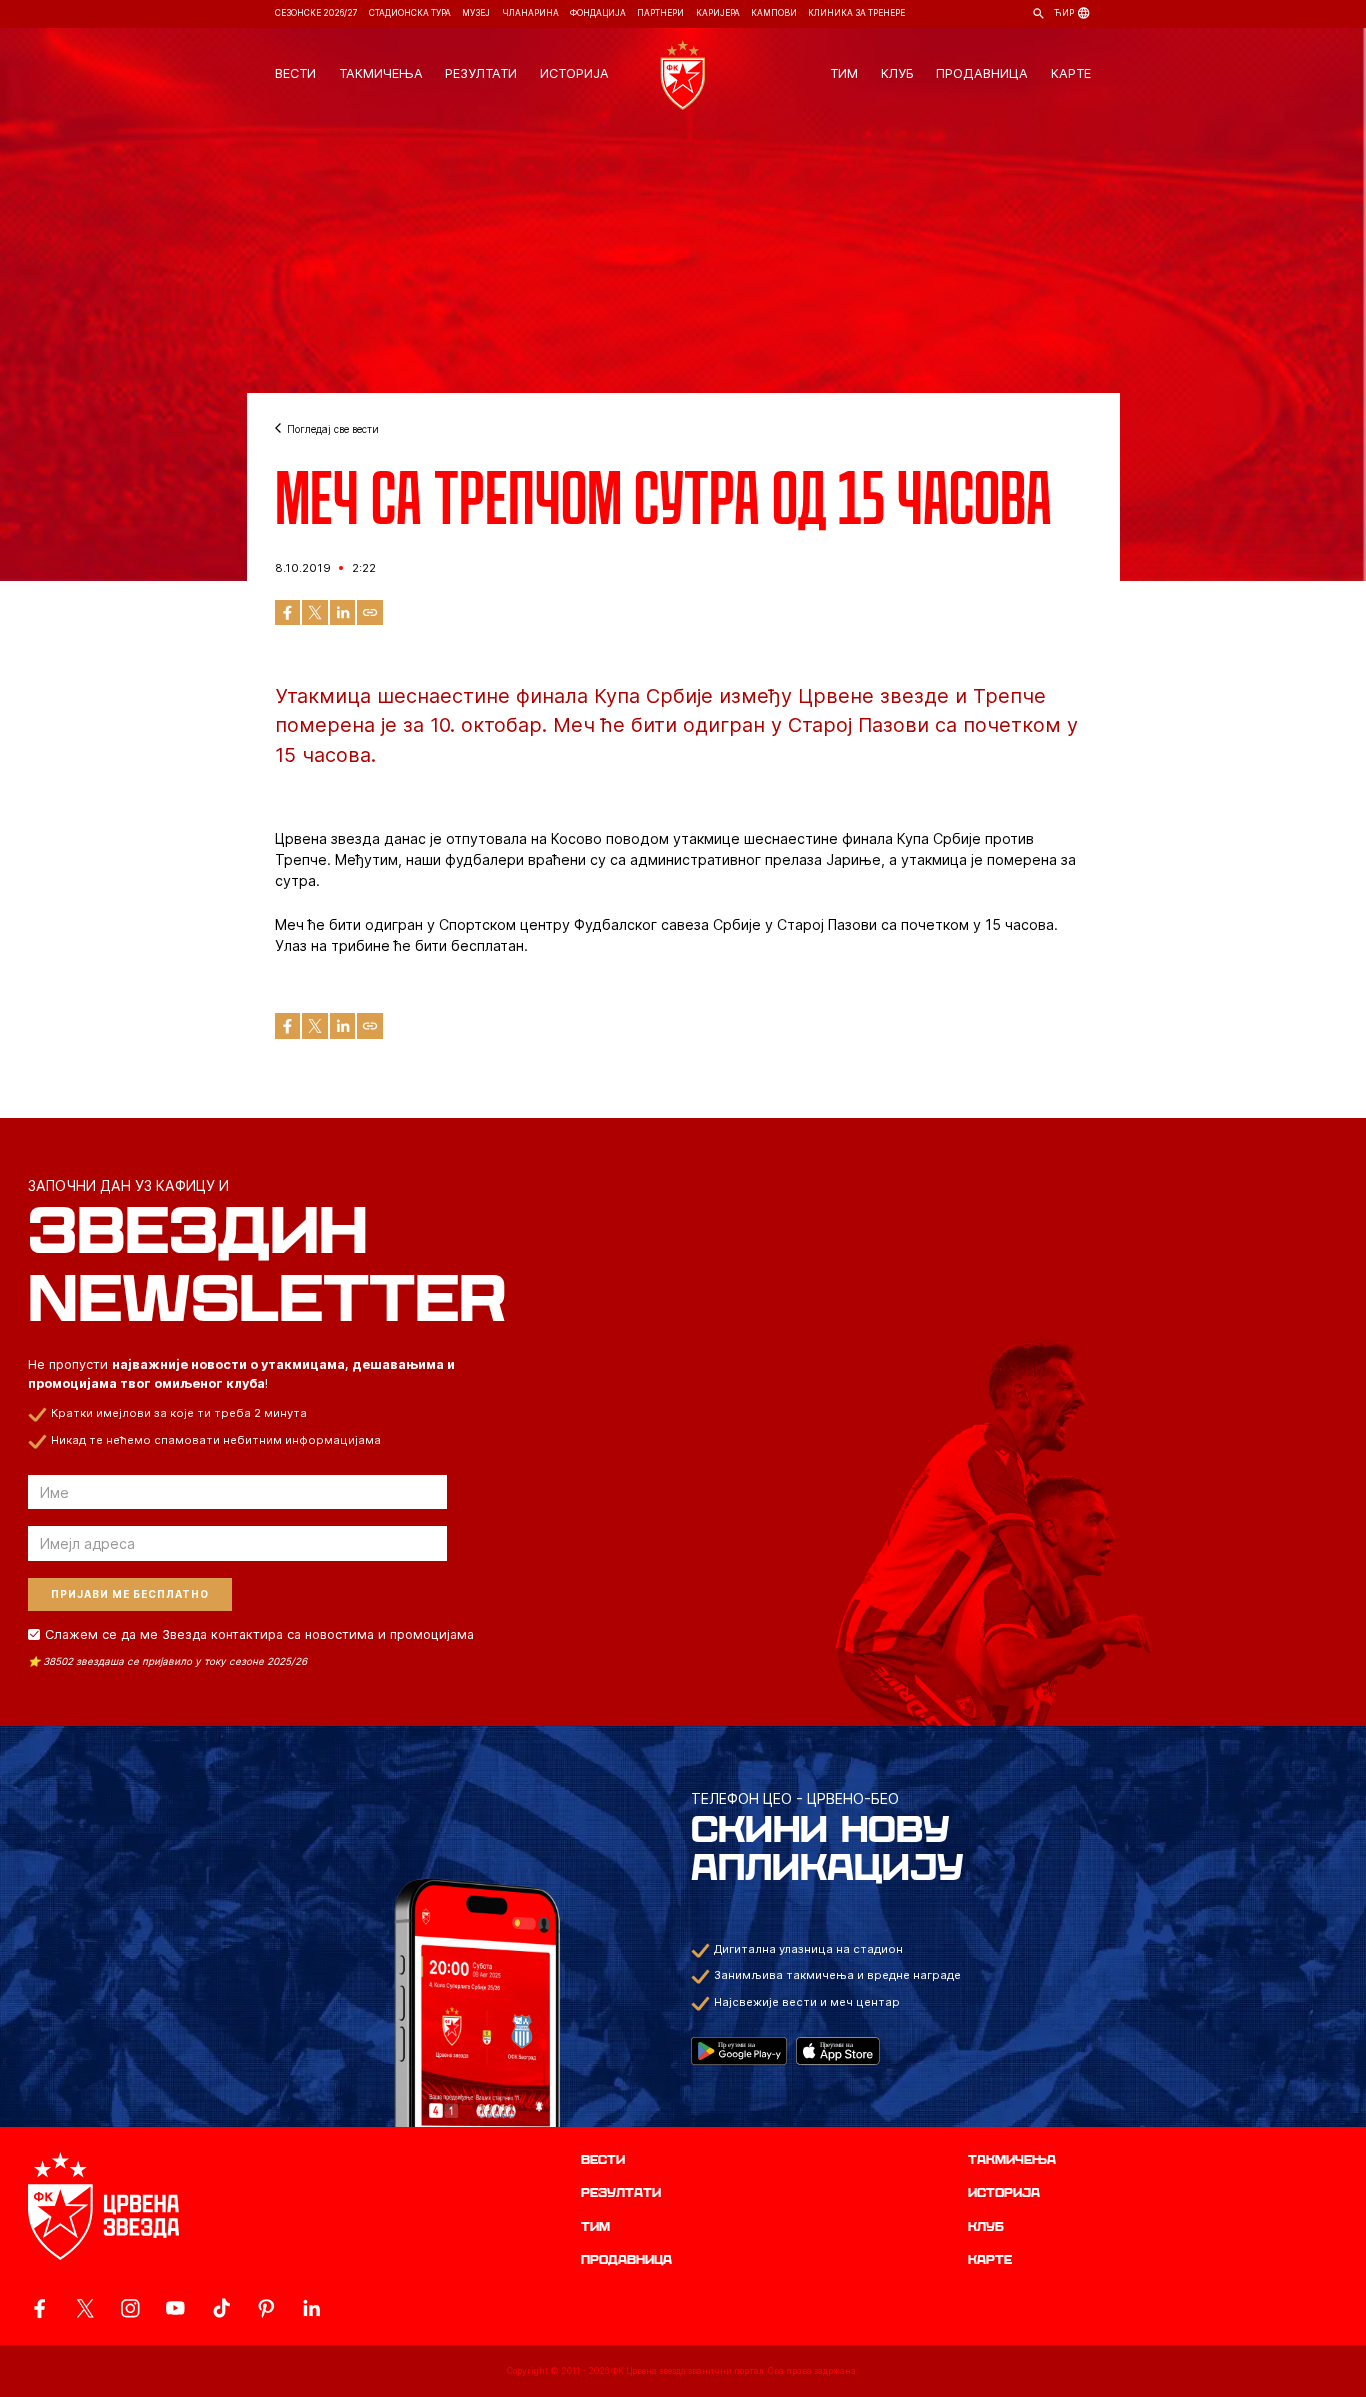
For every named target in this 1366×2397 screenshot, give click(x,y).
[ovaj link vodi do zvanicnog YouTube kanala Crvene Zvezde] (175, 2308)
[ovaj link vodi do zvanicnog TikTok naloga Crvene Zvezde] (221, 2308)
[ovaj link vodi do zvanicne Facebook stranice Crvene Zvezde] (39, 2308)
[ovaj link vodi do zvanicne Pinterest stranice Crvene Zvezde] (266, 2308)
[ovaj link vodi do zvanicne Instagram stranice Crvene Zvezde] (130, 2308)
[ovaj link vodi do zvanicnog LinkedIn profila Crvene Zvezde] (311, 2308)
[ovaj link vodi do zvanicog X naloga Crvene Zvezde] (85, 2308)
